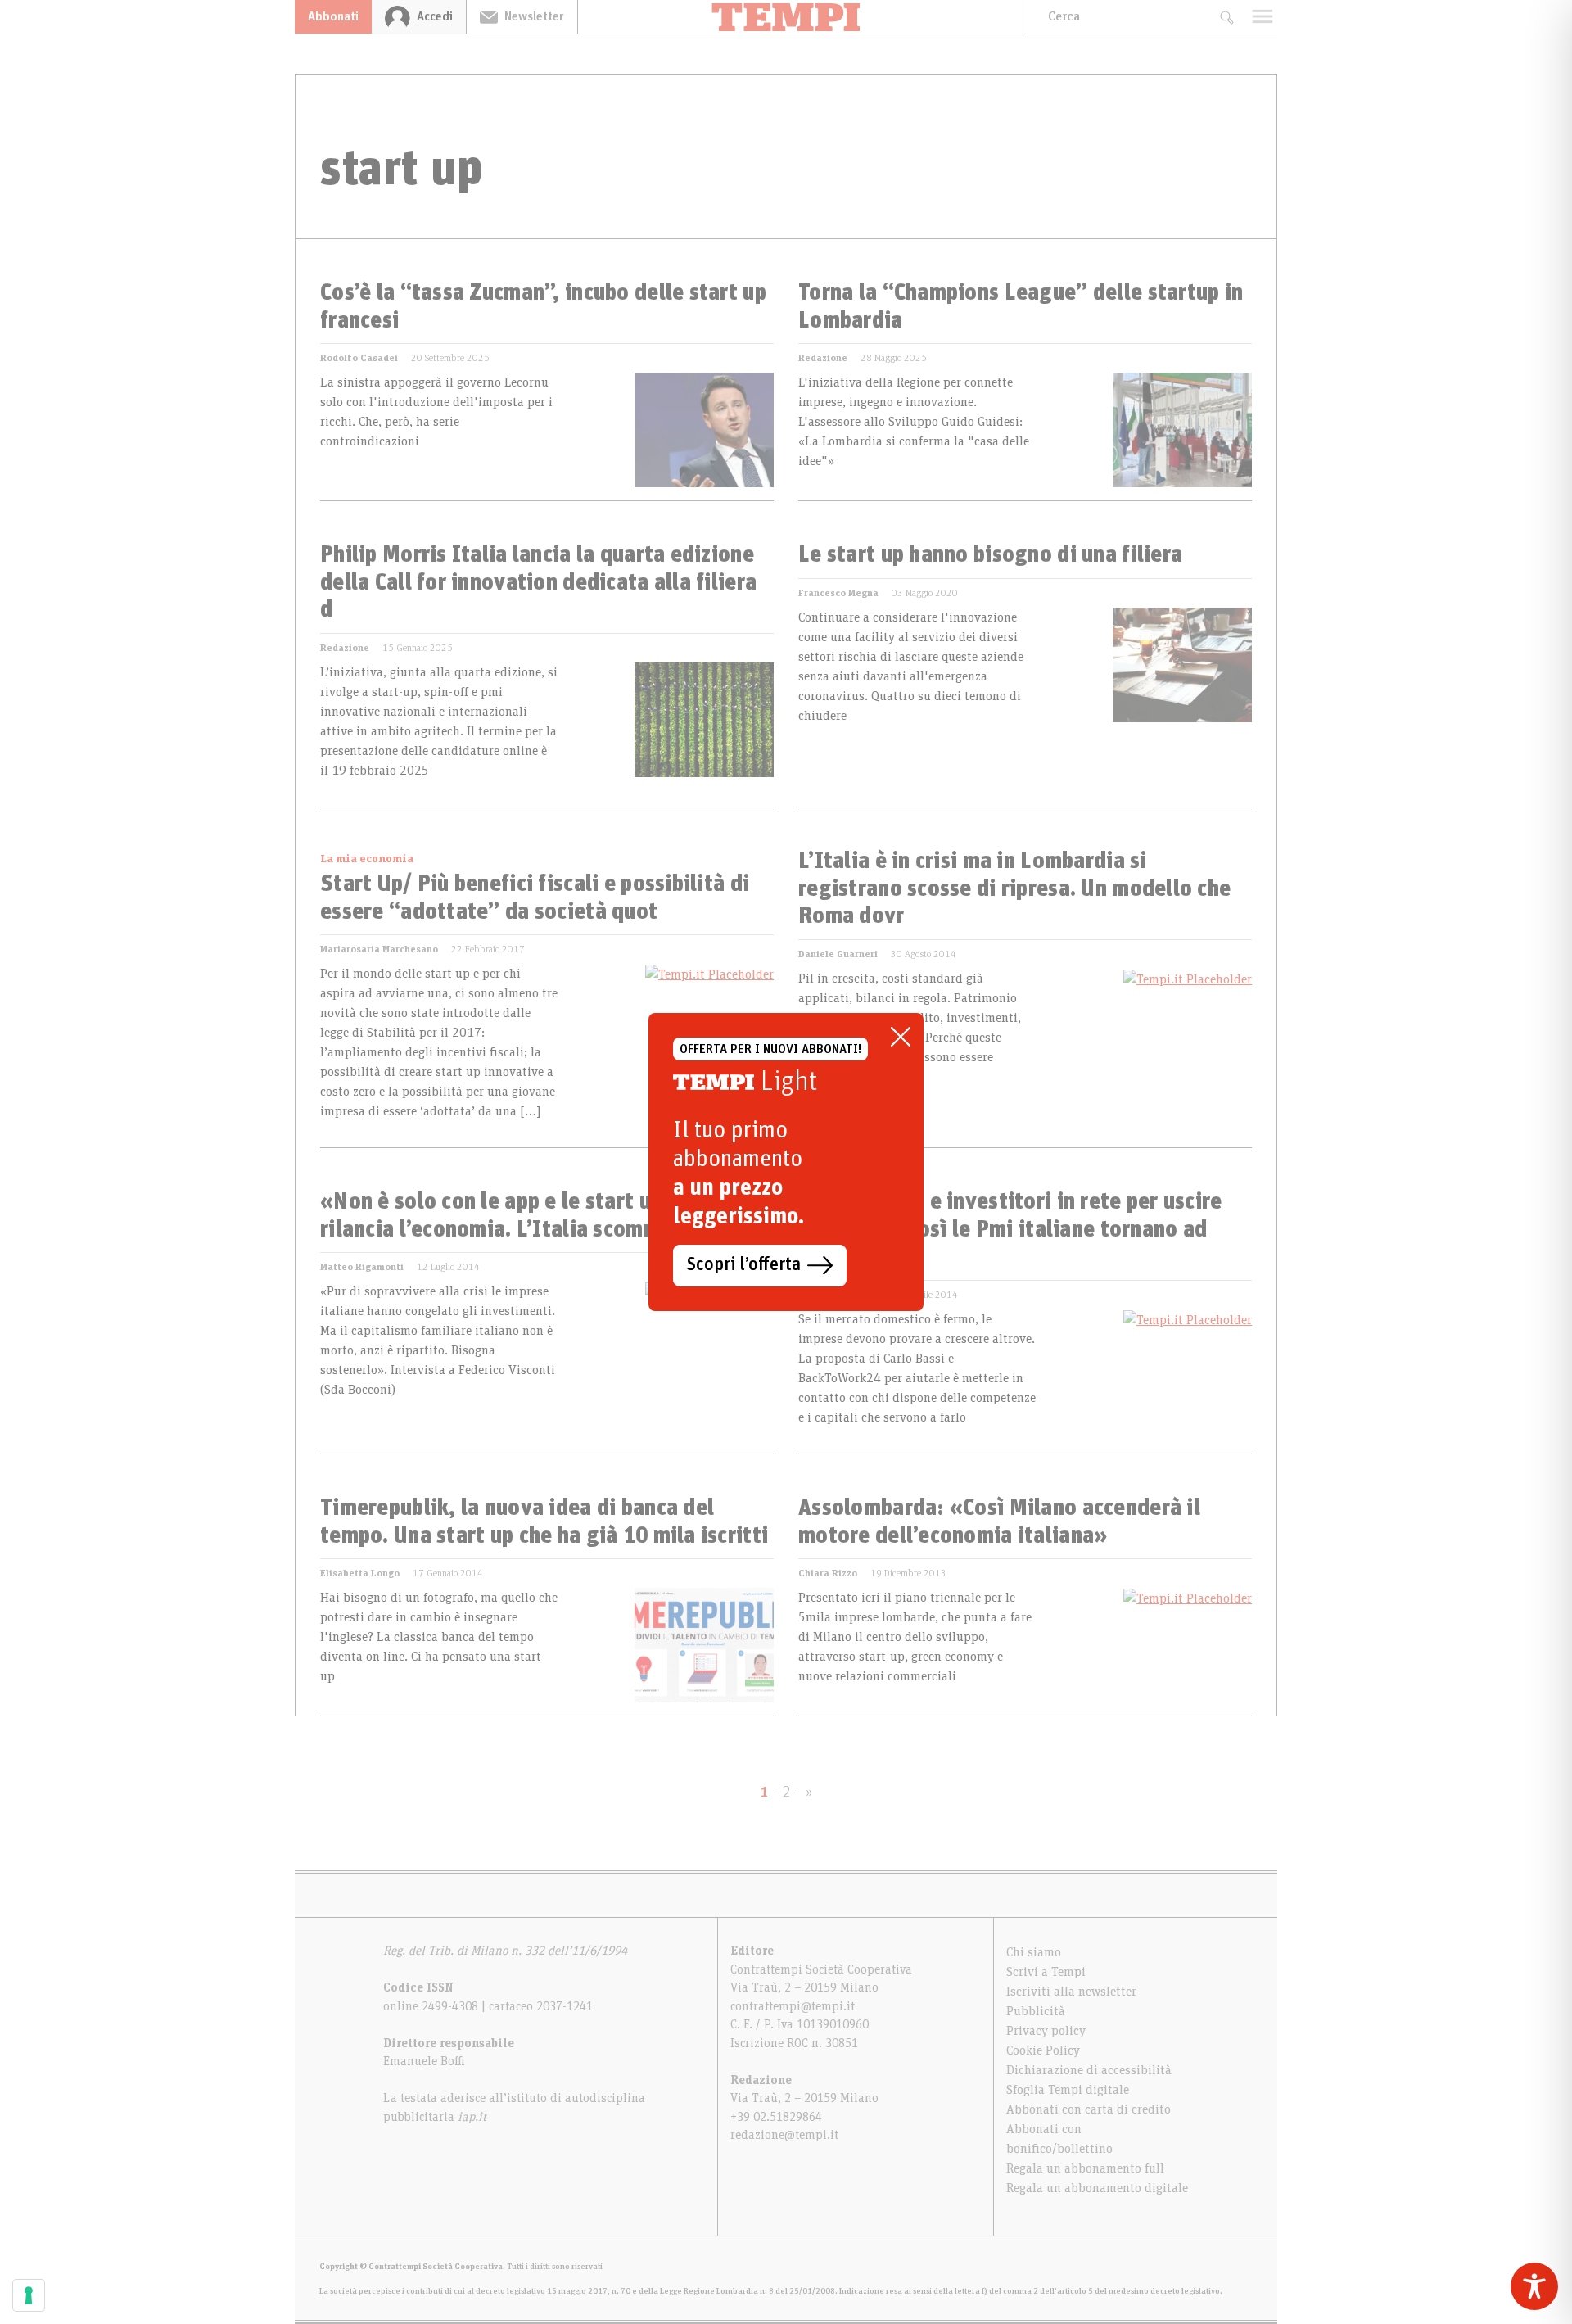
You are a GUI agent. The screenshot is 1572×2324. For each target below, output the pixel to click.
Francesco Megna (838, 593)
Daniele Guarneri (838, 954)
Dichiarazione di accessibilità (1089, 2070)
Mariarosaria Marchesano (379, 949)
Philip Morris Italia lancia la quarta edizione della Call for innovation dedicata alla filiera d (538, 583)
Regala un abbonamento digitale (1097, 2188)
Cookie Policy (1043, 2050)
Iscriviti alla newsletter (1071, 1992)
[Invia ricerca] (1226, 17)
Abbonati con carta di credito (1089, 2109)
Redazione (823, 358)
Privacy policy (1046, 2031)
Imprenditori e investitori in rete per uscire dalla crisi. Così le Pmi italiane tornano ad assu (1010, 1230)
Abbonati (333, 16)
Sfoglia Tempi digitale (1068, 2090)
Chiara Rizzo (828, 1573)
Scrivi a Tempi (1046, 1972)
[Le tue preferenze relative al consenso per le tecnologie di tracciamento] (29, 2295)
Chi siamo (1034, 1952)
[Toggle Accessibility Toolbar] (1534, 2286)
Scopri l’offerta (744, 1265)
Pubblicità (1036, 2011)
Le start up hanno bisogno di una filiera (990, 555)
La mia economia (367, 859)
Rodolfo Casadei (359, 358)
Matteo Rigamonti (362, 1267)
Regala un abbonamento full (1085, 2168)
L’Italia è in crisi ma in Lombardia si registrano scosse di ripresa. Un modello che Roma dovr (1014, 889)
